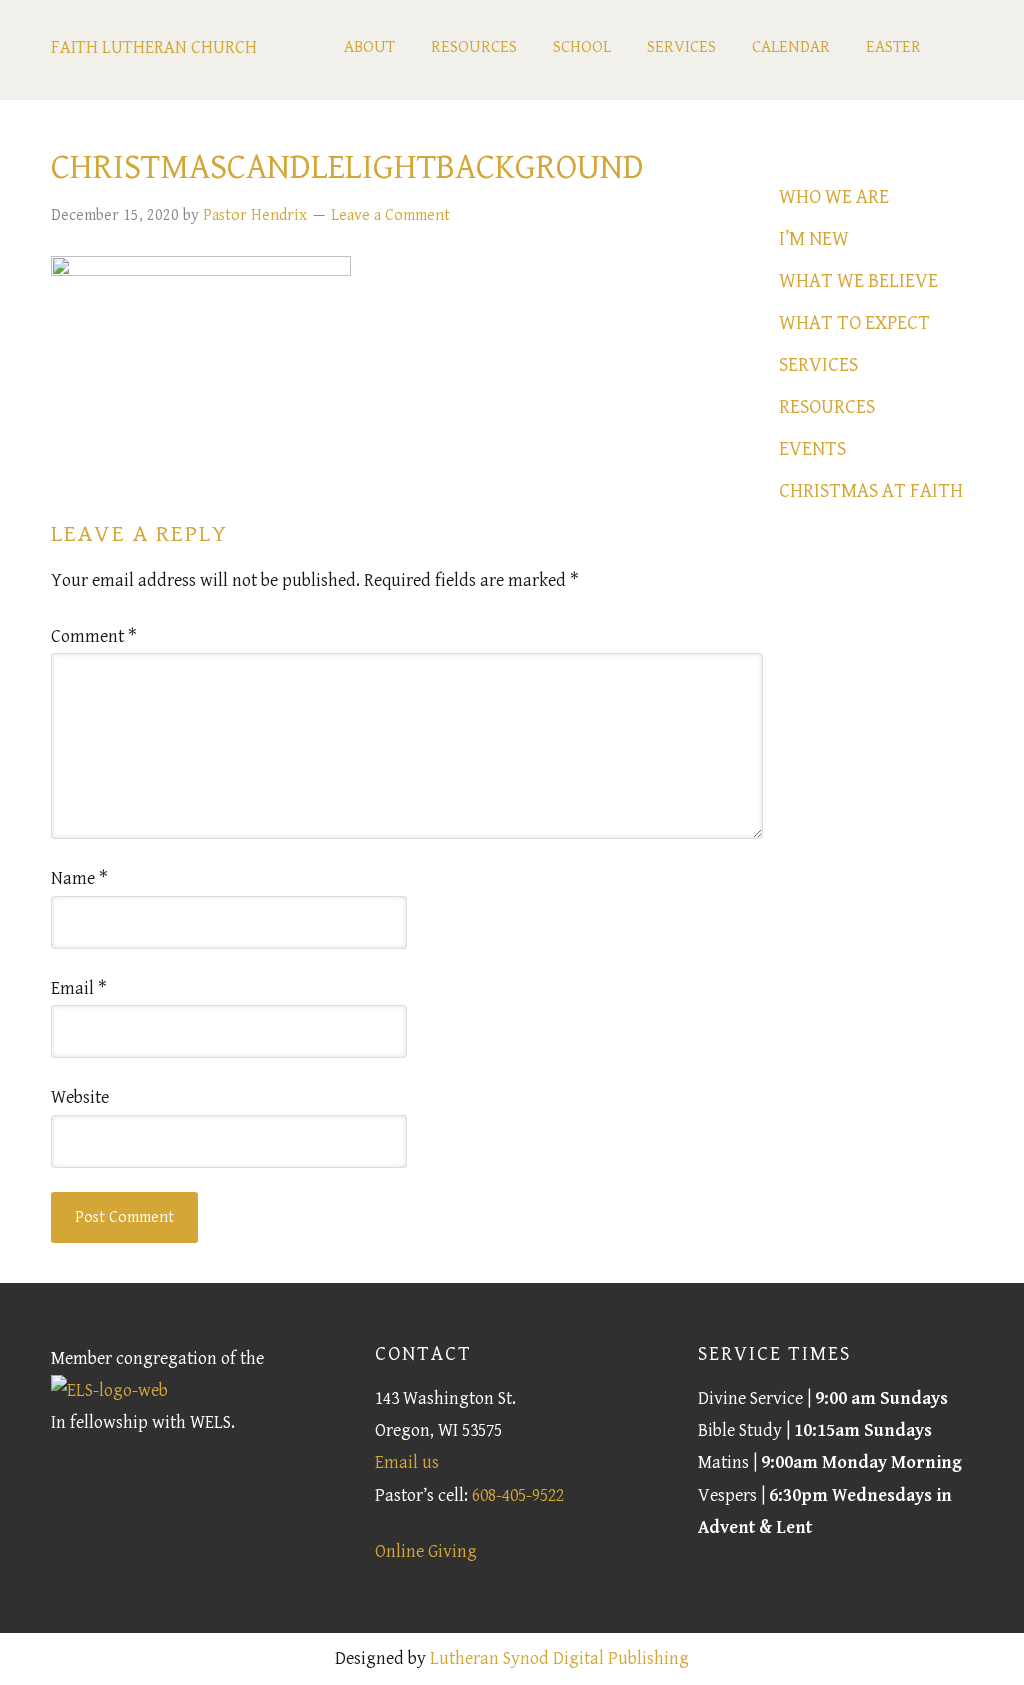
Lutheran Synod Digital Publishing (559, 1658)
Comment (94, 636)
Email (79, 988)
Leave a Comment (390, 215)
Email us (407, 1462)
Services (818, 365)
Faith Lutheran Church (154, 47)
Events (812, 449)
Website (80, 1097)
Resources (827, 407)
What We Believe (858, 281)
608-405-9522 (518, 1495)
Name (79, 878)
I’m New (814, 239)
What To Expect (854, 323)
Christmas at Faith (871, 491)
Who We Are (834, 197)
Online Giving (426, 1551)
